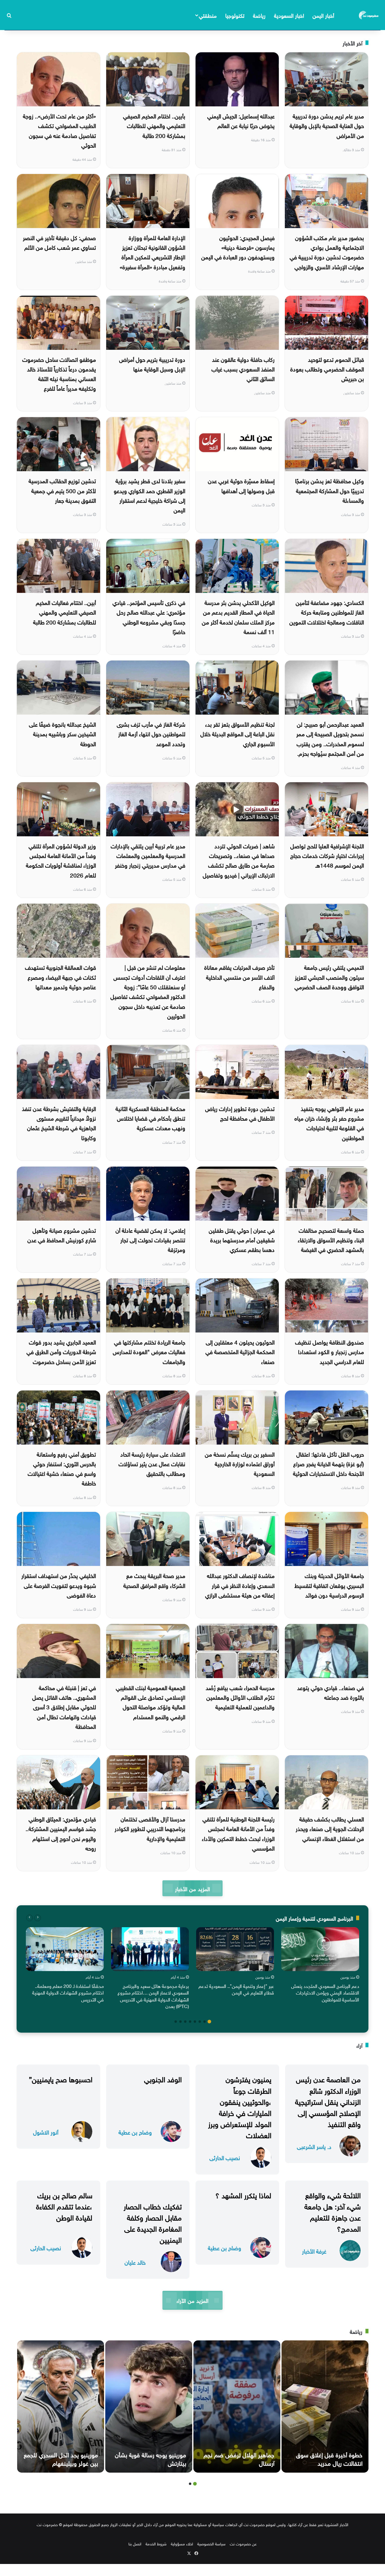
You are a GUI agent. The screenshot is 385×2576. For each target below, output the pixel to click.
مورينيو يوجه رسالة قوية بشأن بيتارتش (151, 2458)
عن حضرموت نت (243, 2543)
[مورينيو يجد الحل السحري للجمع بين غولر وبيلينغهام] (61, 2407)
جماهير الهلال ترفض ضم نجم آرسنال (239, 2458)
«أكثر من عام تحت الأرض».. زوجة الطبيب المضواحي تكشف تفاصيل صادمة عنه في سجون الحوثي (59, 130)
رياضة (259, 15)
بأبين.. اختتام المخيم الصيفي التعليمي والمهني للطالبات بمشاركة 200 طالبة (154, 125)
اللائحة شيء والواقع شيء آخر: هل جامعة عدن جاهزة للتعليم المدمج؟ (333, 2211)
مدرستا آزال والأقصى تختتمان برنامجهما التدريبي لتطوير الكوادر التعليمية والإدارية (150, 1828)
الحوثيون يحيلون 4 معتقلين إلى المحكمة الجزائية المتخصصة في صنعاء (240, 1351)
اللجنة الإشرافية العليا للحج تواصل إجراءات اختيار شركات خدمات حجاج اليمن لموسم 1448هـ (327, 855)
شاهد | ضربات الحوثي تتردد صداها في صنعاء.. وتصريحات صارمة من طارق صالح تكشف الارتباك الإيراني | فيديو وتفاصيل (239, 860)
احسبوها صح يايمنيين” (61, 2078)
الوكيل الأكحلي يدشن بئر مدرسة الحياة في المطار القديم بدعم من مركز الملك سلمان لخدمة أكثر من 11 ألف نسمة (238, 617)
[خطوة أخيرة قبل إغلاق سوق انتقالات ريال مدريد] (325, 2407)
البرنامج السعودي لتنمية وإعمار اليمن (314, 1918)
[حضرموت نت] (369, 15)
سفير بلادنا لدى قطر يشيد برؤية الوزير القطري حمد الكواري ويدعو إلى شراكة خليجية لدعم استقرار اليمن (149, 495)
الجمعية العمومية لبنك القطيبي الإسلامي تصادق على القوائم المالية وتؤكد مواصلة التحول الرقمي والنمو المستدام (151, 1702)
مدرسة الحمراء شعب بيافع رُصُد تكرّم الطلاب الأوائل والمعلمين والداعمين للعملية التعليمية (240, 1697)
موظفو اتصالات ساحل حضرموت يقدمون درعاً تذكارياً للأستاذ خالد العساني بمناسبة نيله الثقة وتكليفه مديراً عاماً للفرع (59, 373)
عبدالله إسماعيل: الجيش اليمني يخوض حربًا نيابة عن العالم (241, 120)
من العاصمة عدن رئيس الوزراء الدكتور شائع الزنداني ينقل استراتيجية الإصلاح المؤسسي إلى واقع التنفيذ (328, 2101)
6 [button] (185, 2022)
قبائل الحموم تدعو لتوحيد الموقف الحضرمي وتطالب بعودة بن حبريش (327, 369)
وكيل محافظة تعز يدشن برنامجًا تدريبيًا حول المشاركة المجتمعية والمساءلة (330, 490)
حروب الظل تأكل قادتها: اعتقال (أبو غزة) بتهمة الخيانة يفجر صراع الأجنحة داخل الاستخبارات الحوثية (328, 1463)
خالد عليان (135, 2262)
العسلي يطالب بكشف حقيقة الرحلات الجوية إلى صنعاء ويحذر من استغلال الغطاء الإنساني (330, 1828)
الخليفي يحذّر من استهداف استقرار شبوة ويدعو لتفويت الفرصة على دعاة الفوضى (59, 1585)
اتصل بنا (135, 2543)
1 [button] (209, 2022)
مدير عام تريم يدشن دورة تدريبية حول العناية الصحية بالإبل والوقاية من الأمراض (327, 125)
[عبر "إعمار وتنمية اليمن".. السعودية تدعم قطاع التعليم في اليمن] (235, 1949)
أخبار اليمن (323, 15)
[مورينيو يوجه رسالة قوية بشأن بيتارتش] (149, 2407)
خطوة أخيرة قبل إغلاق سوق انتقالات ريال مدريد (329, 2458)
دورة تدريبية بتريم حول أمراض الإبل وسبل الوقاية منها (152, 364)
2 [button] (205, 2022)
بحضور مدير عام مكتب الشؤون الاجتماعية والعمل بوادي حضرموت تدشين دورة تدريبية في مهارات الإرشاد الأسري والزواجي (327, 252)
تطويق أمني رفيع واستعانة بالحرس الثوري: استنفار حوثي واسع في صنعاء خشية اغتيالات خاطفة (62, 1468)
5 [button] (190, 2022)
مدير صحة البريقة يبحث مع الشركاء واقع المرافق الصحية (154, 1580)
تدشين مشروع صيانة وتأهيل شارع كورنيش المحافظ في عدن (62, 1235)
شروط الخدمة (156, 2543)
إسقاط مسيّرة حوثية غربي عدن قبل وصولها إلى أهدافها (241, 485)
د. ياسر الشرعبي (314, 2146)
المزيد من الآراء (192, 2300)
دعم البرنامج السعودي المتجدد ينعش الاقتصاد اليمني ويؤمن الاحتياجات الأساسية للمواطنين (325, 1992)
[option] (320, 1966)
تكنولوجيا (235, 15)
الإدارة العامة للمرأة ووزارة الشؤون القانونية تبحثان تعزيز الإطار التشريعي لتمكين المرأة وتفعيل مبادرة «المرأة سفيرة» (152, 252)
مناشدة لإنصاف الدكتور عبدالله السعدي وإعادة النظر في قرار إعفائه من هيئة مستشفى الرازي (240, 1585)
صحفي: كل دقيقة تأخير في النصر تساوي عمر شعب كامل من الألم (59, 242)
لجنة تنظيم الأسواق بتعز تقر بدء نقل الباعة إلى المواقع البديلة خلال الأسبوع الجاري (237, 733)
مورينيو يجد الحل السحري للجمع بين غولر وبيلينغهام (61, 2458)
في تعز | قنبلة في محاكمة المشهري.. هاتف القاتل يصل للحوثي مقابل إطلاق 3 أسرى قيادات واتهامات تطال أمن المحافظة (64, 1706)
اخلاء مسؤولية (182, 2543)
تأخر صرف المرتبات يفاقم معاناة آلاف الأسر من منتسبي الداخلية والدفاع (239, 977)
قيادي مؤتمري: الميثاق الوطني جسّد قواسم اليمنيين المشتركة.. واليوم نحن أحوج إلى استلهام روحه (61, 1833)
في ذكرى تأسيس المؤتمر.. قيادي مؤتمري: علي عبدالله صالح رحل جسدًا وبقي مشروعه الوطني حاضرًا (149, 617)
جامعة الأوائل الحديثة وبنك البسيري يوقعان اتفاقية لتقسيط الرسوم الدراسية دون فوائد (329, 1585)
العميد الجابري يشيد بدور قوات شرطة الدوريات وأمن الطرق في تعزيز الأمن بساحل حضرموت (61, 1351)
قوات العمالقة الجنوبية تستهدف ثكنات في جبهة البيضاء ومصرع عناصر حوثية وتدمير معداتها (60, 977)
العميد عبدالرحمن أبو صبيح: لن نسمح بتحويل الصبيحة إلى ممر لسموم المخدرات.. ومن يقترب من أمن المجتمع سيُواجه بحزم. (330, 738)
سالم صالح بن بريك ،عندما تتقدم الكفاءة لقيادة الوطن (64, 2205)
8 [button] (176, 2022)
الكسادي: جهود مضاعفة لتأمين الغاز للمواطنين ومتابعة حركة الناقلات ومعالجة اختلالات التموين (327, 612)
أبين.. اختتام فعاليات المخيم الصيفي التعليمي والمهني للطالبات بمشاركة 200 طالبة (65, 612)
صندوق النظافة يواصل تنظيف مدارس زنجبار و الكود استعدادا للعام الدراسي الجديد (330, 1351)
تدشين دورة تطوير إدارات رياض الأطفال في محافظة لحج (240, 1113)
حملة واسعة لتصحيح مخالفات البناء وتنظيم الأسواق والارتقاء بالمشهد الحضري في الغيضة (331, 1239)
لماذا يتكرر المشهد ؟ (243, 2194)
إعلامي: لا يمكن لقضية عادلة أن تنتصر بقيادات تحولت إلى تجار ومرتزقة (150, 1239)
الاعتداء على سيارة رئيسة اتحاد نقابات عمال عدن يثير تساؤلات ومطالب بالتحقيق (152, 1463)
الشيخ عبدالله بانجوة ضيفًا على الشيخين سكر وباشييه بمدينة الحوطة (62, 733)
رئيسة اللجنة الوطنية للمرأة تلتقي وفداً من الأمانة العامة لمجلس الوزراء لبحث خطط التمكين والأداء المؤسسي (238, 1833)
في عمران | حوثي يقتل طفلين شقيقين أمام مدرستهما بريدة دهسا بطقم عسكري (242, 1239)
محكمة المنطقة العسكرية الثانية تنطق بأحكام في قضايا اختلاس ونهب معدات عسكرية (150, 1118)
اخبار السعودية (289, 15)
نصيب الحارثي (225, 2157)
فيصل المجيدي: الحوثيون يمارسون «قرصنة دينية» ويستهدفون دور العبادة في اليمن (238, 247)
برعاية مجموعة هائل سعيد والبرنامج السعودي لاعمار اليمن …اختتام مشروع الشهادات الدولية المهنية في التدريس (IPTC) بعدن (153, 1996)
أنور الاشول (46, 2132)
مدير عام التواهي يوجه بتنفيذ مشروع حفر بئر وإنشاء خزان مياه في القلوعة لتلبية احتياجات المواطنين (329, 1123)
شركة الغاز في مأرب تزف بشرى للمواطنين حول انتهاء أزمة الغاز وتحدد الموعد (151, 733)
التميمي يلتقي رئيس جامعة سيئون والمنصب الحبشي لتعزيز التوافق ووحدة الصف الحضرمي (329, 977)
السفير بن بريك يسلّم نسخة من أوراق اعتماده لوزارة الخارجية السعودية (240, 1463)
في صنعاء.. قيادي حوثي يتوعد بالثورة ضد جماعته (331, 1692)
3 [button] (200, 2022)
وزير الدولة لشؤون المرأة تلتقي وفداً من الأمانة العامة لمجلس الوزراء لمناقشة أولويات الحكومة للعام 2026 (61, 860)
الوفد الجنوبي (163, 2078)
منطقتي (208, 15)
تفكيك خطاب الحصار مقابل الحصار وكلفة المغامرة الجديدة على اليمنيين (153, 2222)
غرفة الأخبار (314, 2251)
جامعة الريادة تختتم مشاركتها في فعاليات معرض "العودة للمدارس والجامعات (149, 1351)
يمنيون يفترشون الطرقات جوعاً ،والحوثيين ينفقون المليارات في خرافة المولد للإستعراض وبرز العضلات (240, 2106)
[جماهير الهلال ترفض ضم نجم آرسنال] (237, 2407)
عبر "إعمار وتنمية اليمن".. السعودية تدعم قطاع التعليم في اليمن (236, 1989)
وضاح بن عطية (135, 2132)
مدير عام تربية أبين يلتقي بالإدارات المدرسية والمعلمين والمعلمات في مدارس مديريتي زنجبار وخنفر (148, 855)
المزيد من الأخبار (192, 1888)
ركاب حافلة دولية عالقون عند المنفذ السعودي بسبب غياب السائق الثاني (243, 369)
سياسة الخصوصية (211, 2543)
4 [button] (195, 2022)
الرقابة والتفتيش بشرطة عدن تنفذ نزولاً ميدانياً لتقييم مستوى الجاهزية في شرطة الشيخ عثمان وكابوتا (59, 1123)
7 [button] (180, 2022)
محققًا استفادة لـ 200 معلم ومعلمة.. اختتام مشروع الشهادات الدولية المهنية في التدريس (68, 1992)
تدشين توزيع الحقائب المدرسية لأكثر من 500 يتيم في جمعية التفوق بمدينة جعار (62, 490)
